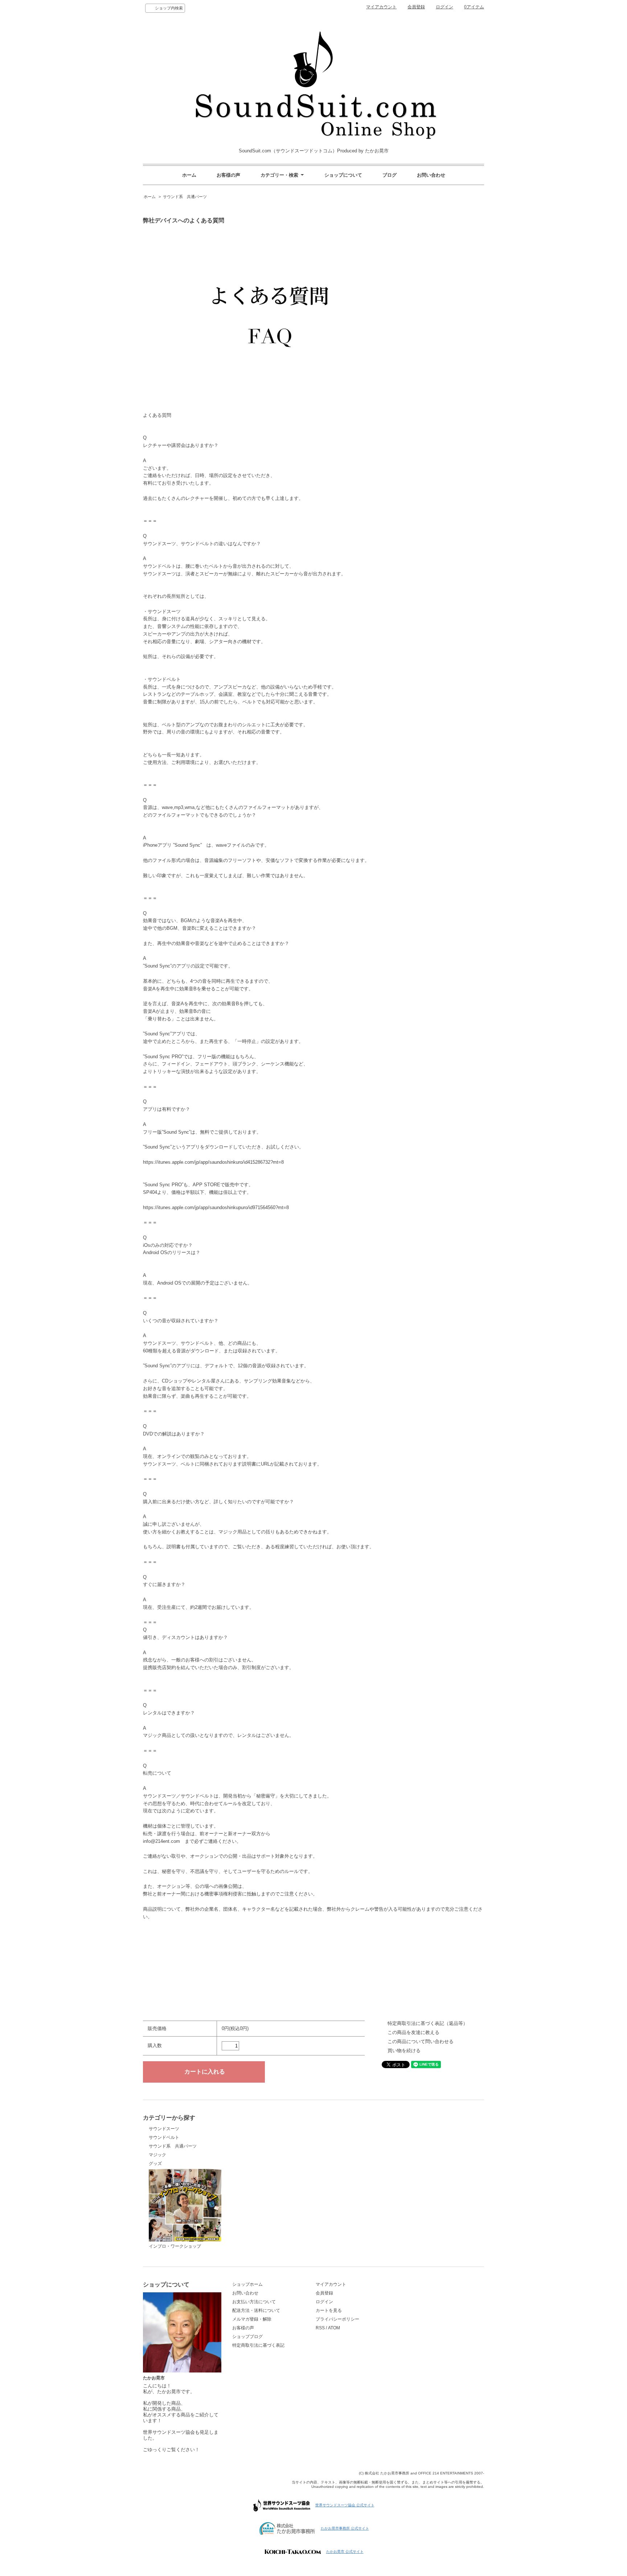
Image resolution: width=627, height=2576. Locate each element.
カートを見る (329, 2310)
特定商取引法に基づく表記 (258, 2345)
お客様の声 (228, 175)
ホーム (189, 175)
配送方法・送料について (256, 2310)
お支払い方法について (254, 2302)
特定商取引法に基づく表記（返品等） (428, 2023)
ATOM (334, 2328)
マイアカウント (381, 7)
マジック (157, 2155)
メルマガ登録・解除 (252, 2319)
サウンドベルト (164, 2137)
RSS (320, 2328)
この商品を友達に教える (413, 2032)
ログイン (444, 7)
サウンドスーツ (164, 2129)
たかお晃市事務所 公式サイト (345, 2528)
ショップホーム (247, 2284)
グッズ (155, 2164)
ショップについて (343, 175)
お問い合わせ (431, 175)
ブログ (390, 175)
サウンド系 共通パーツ (185, 197)
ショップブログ (247, 2337)
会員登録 (416, 7)
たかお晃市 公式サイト (345, 2552)
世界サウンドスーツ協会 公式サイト (345, 2505)
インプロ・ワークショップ (175, 2246)
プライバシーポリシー (337, 2319)
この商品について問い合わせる (421, 2041)
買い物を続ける (404, 2051)
